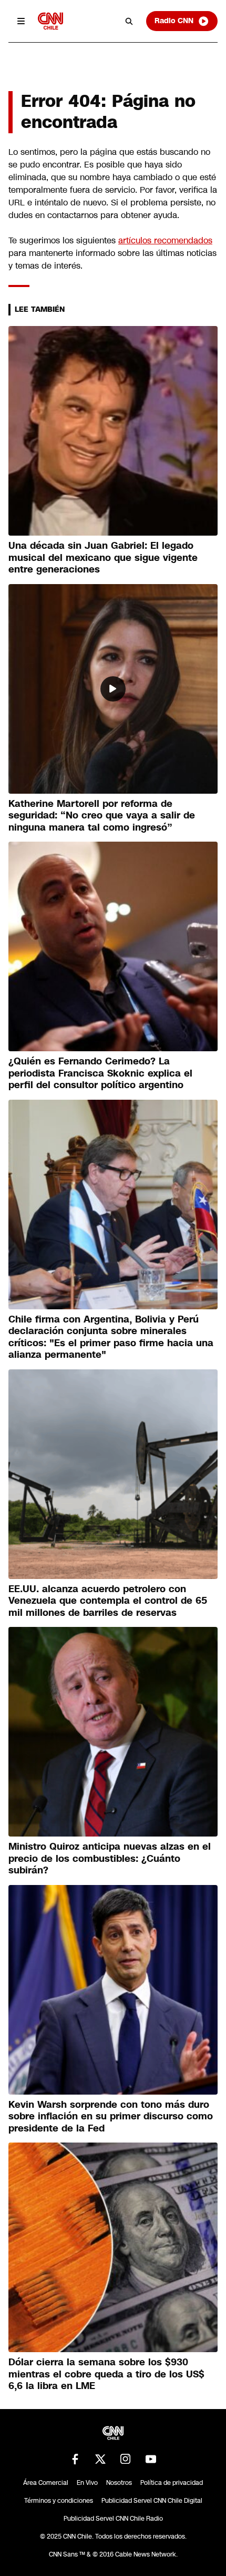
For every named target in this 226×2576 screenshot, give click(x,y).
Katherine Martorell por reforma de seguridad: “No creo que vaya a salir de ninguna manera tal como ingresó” (102, 816)
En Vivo (87, 2483)
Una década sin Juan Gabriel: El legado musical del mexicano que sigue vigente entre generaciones (103, 557)
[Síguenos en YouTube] (151, 2459)
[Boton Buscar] (129, 21)
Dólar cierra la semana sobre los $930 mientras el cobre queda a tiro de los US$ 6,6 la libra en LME (106, 2374)
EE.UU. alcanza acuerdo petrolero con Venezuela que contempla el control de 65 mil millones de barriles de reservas (108, 1601)
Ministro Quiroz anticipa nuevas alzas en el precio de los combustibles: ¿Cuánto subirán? (110, 1858)
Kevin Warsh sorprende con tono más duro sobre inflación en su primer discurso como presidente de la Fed (111, 2116)
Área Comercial (46, 2483)
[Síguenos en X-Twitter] (100, 2459)
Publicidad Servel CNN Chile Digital (152, 2501)
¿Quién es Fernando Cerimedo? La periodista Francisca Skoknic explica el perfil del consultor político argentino (100, 1073)
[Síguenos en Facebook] (75, 2459)
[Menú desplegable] (21, 21)
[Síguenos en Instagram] (126, 2459)
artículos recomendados (165, 240)
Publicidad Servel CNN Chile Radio (113, 2519)
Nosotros (119, 2483)
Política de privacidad (172, 2483)
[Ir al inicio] (50, 21)
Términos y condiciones (59, 2501)
